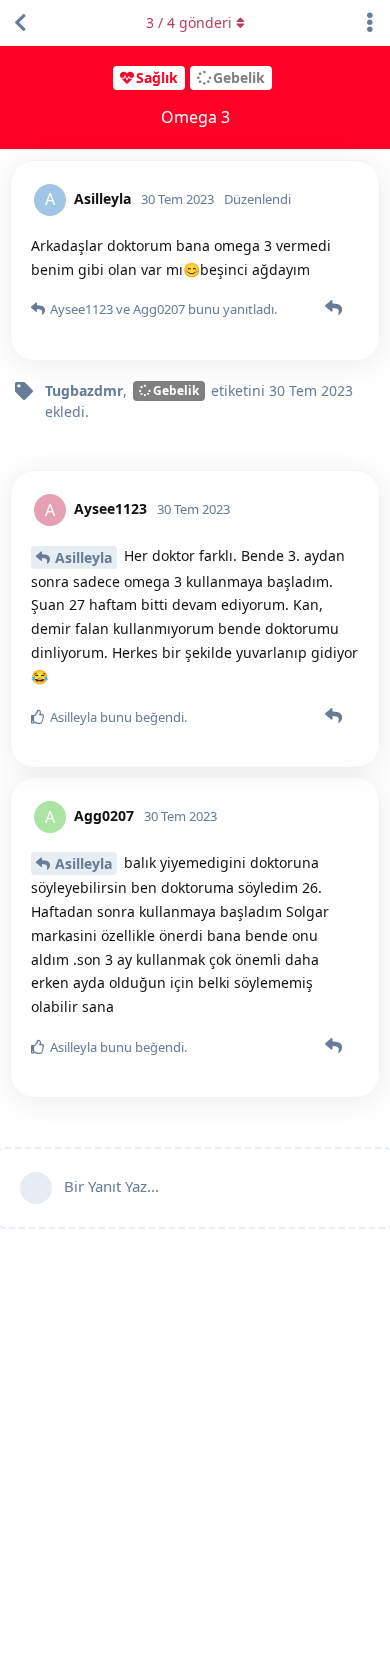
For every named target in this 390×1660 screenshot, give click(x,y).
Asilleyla (83, 557)
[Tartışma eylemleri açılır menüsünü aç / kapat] (370, 23)
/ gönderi (189, 22)
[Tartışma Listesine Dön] (20, 23)
